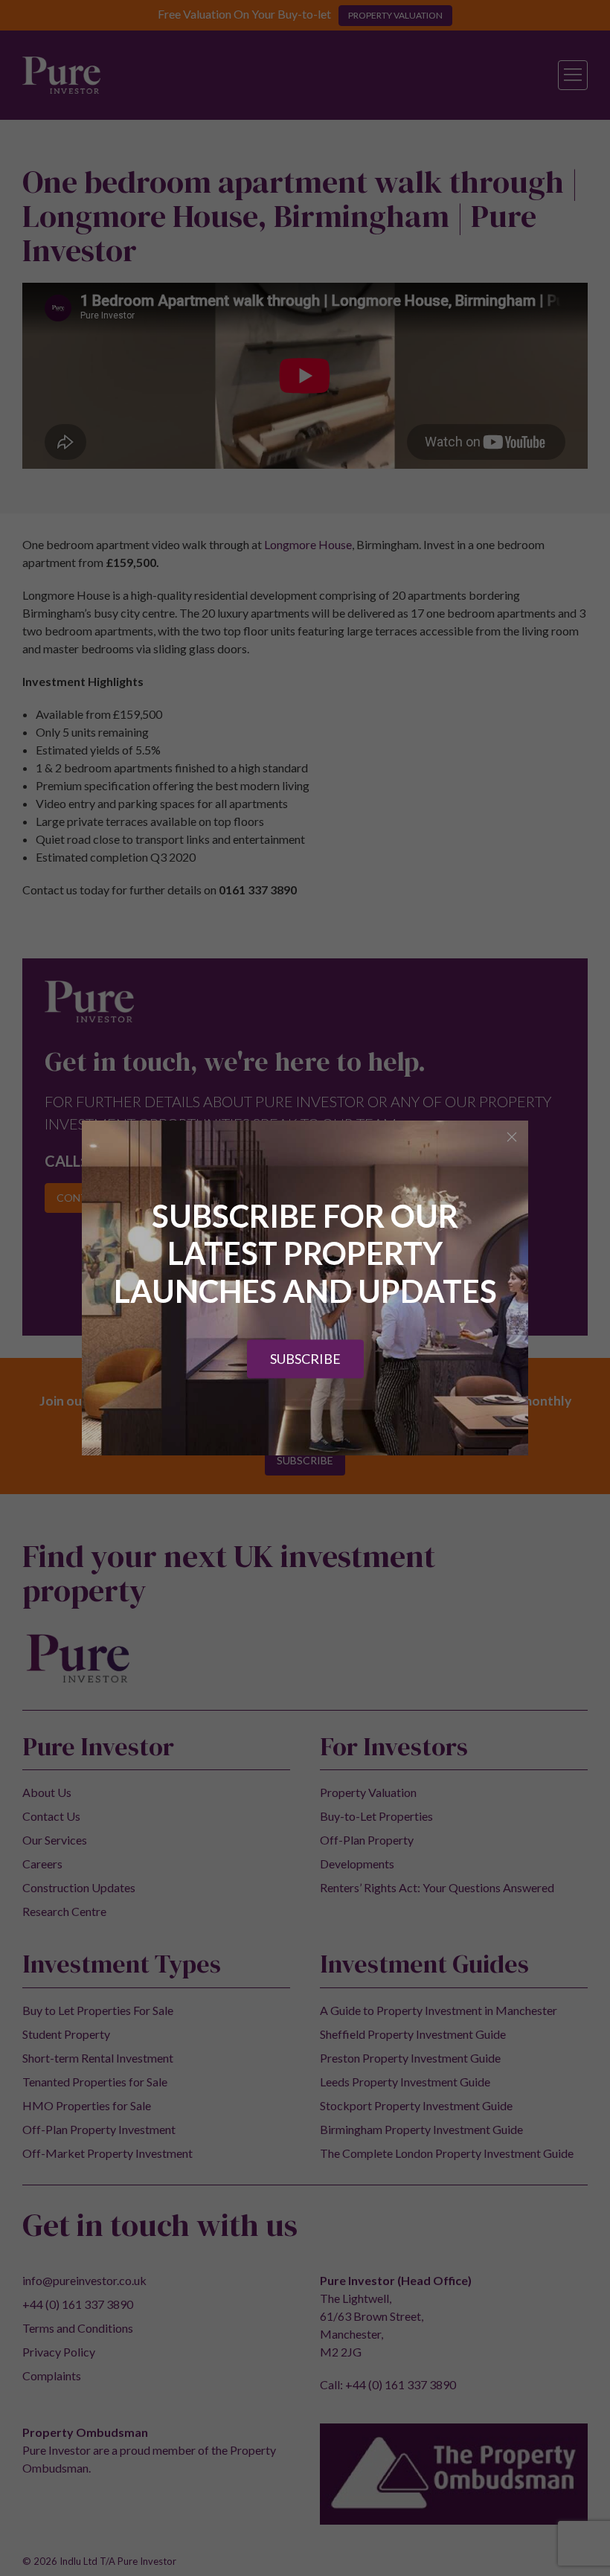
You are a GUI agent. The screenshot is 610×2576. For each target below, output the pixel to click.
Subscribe (305, 1359)
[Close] (512, 1137)
